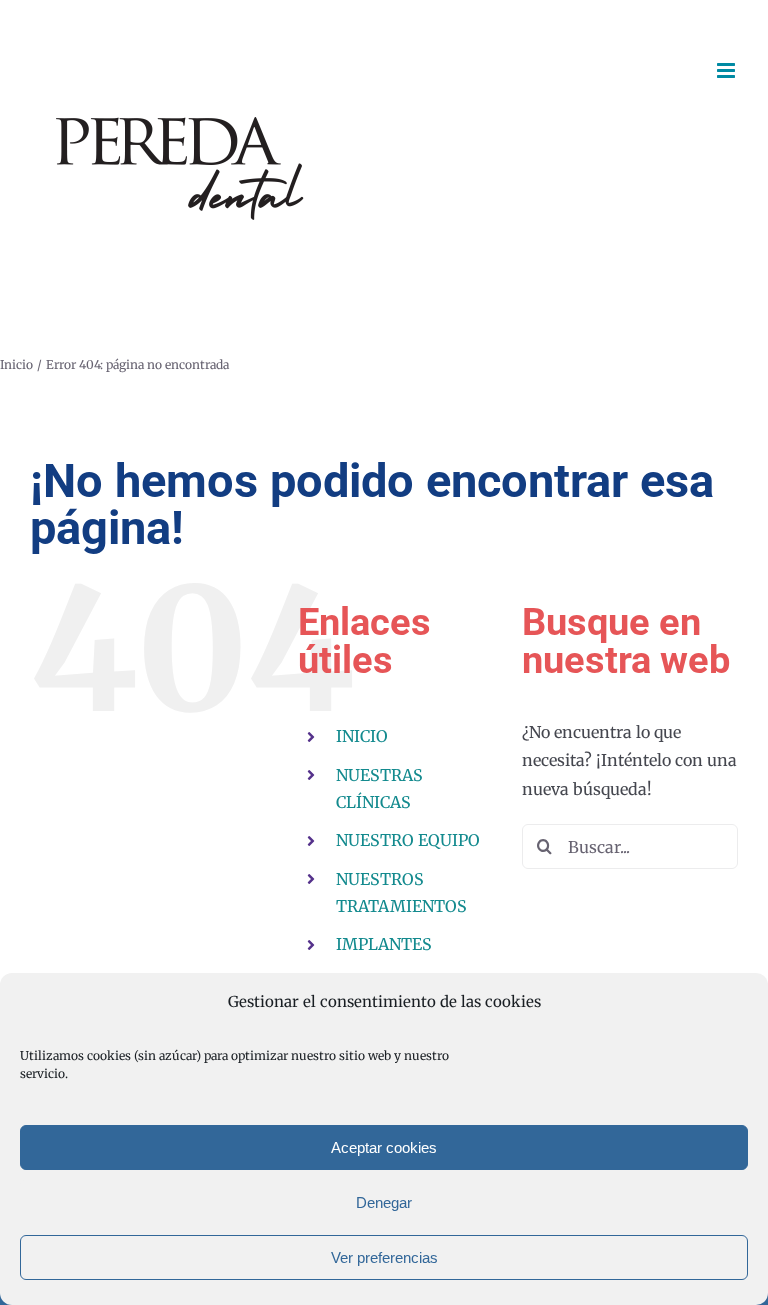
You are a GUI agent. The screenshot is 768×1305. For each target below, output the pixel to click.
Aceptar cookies (384, 1147)
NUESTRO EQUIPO (408, 840)
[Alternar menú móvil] (727, 70)
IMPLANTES (384, 944)
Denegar (384, 1202)
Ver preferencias (384, 1257)
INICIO (362, 736)
